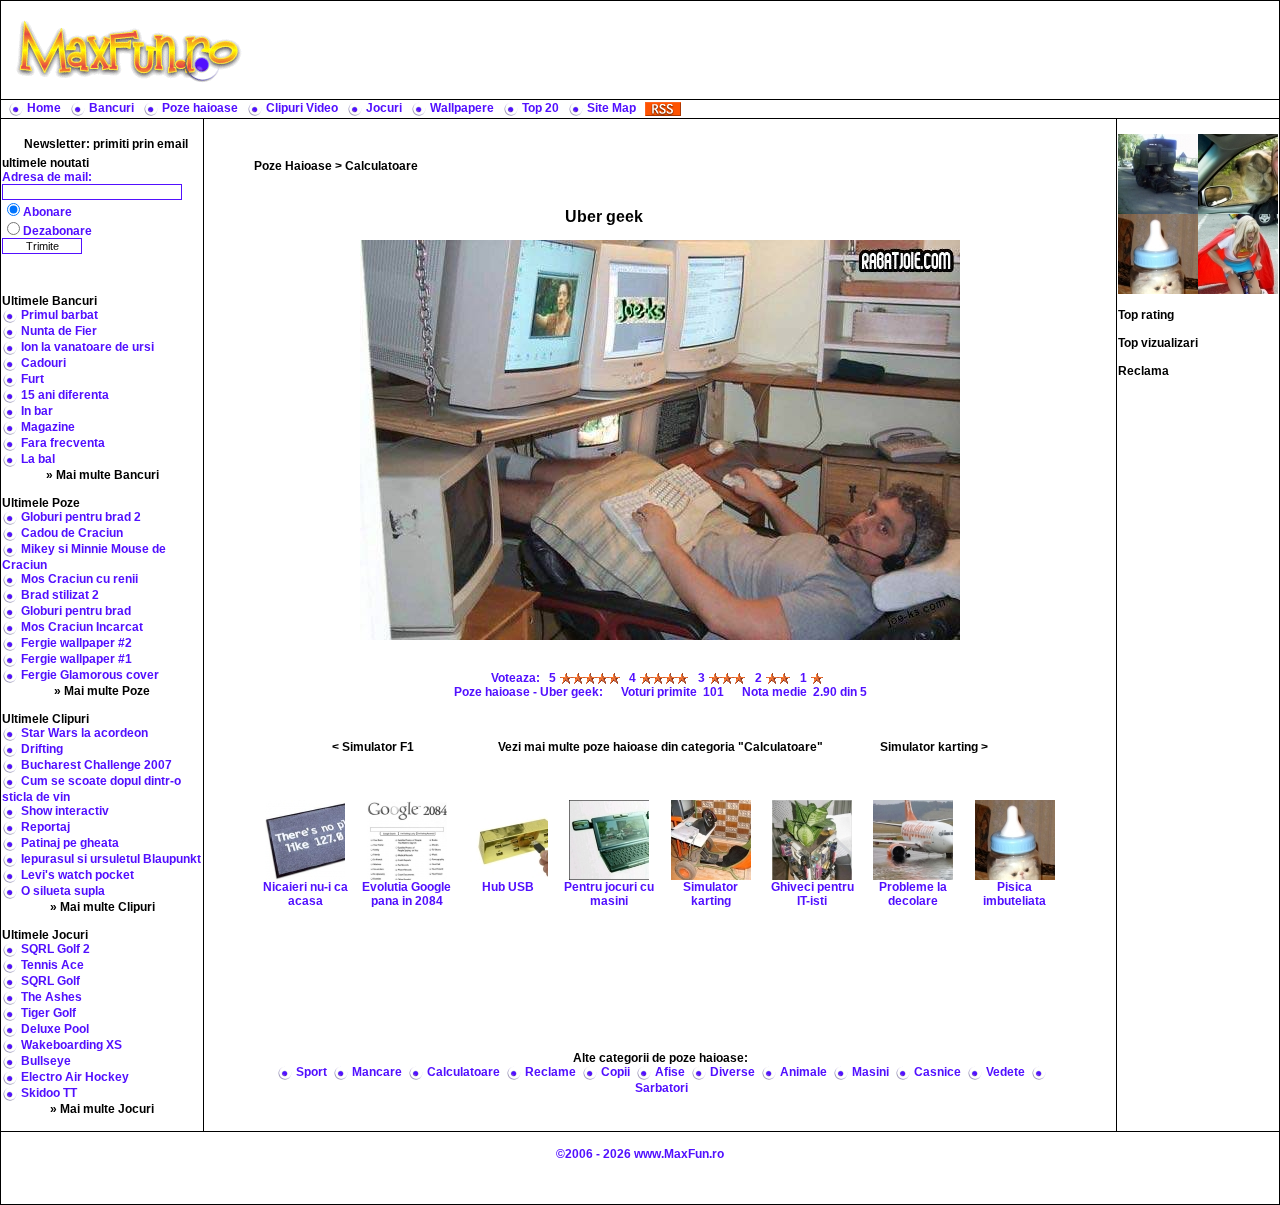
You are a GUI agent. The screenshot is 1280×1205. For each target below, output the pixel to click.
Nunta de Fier (59, 331)
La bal (38, 459)
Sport (311, 1072)
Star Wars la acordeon (84, 733)
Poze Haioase (293, 166)
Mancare (377, 1072)
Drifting (42, 749)
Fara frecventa (63, 443)
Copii (615, 1072)
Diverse (732, 1072)
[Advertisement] (765, 50)
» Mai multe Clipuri (102, 907)
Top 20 (540, 108)
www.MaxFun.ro (679, 1154)
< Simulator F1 (373, 747)
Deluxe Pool (55, 1029)
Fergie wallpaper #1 (76, 659)
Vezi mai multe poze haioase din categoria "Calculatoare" (660, 747)
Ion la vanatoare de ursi (87, 347)
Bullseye (46, 1061)
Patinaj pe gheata (70, 843)
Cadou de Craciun (72, 533)
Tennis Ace (52, 965)
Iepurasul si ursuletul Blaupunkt (111, 859)
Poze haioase (200, 108)
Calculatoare (381, 166)
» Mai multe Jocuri (102, 1109)
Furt (32, 379)
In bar (37, 411)
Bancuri (111, 108)
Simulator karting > (934, 747)
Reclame (550, 1072)
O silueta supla (63, 891)
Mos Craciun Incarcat (82, 627)
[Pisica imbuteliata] (1158, 253)
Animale (803, 1072)
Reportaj (45, 827)
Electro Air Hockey (75, 1077)
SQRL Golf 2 (55, 949)
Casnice (937, 1072)
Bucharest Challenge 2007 (96, 765)
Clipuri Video (302, 108)
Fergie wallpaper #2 (76, 643)
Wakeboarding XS (71, 1045)
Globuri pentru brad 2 (81, 517)
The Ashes (51, 997)
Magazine (48, 427)
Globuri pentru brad (76, 611)
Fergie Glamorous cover (90, 675)
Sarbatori (661, 1088)
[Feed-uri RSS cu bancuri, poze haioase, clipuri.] (663, 108)
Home (44, 108)
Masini (870, 1072)
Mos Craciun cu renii (79, 579)
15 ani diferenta (65, 395)
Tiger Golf (48, 1013)
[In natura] (1238, 173)
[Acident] (1158, 173)
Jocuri (384, 108)
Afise (670, 1072)
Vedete (1005, 1072)
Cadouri (43, 363)
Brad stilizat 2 (60, 595)
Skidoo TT (49, 1093)
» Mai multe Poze (102, 691)
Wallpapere (462, 108)
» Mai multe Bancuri (102, 475)
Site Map (611, 108)
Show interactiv (65, 811)
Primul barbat (59, 315)
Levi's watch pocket (77, 875)
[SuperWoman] (1238, 253)
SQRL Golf (50, 981)
